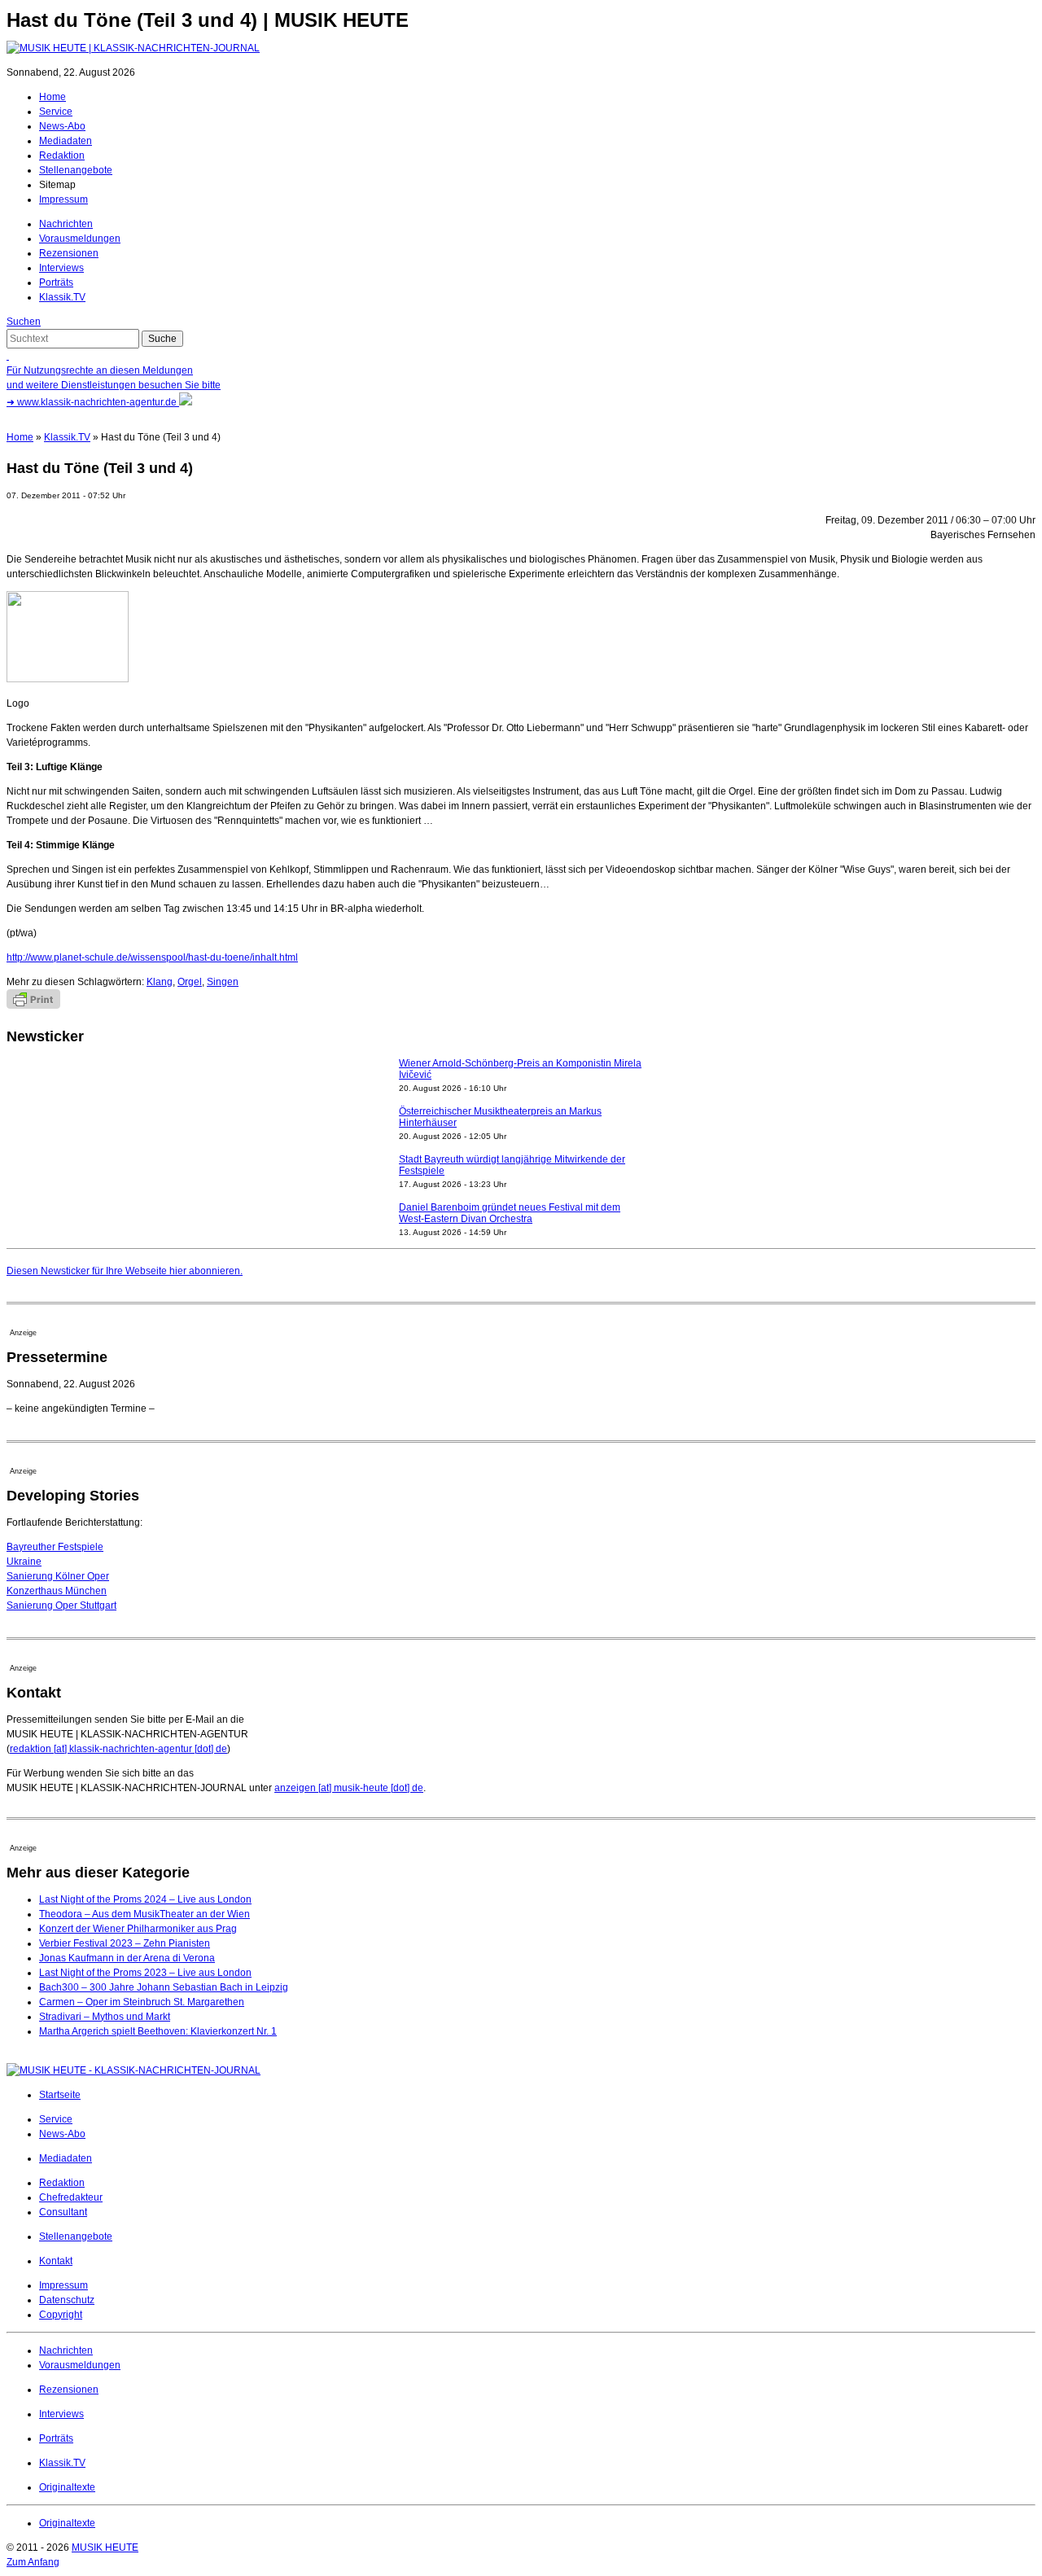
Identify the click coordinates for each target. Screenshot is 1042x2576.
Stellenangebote (76, 170)
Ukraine (24, 1562)
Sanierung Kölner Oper (58, 1576)
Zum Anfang (33, 2562)
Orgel (190, 982)
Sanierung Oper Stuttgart (61, 1606)
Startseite (60, 2095)
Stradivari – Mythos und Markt (105, 2017)
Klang (160, 982)
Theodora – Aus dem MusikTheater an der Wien (144, 1914)
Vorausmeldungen (80, 239)
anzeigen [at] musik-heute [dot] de (349, 1788)
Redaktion (62, 156)
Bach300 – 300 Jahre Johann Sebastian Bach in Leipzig (164, 1987)
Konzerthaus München (57, 1591)
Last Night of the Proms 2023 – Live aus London (145, 1973)
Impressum (63, 199)
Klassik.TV (62, 297)
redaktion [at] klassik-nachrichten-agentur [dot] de (118, 1749)
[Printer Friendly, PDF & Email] (33, 1005)
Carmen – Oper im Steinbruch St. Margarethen (142, 2002)
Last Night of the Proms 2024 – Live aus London (145, 1899)
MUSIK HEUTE (105, 2548)
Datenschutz (67, 2300)
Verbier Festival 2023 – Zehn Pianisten (125, 1943)
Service (56, 112)
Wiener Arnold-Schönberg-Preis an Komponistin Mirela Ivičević (520, 1069)
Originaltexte (67, 2487)
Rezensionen (69, 253)
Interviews (61, 268)
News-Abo (62, 126)
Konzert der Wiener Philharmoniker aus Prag (138, 1929)
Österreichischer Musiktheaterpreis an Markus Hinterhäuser (500, 1117)
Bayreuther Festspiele (55, 1547)
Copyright (61, 2315)
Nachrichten (66, 224)
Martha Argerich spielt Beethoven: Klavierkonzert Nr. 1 (158, 2031)
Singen (223, 982)
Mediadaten (66, 141)
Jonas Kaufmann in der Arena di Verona (127, 1958)
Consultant (63, 2212)
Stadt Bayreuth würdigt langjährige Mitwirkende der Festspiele (512, 1165)
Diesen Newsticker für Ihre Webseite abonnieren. (125, 1271)
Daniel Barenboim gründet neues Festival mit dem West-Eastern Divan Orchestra (510, 1213)
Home (53, 97)
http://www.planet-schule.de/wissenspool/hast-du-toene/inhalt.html (152, 957)
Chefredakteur (71, 2197)
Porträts (56, 283)
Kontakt (56, 2261)
